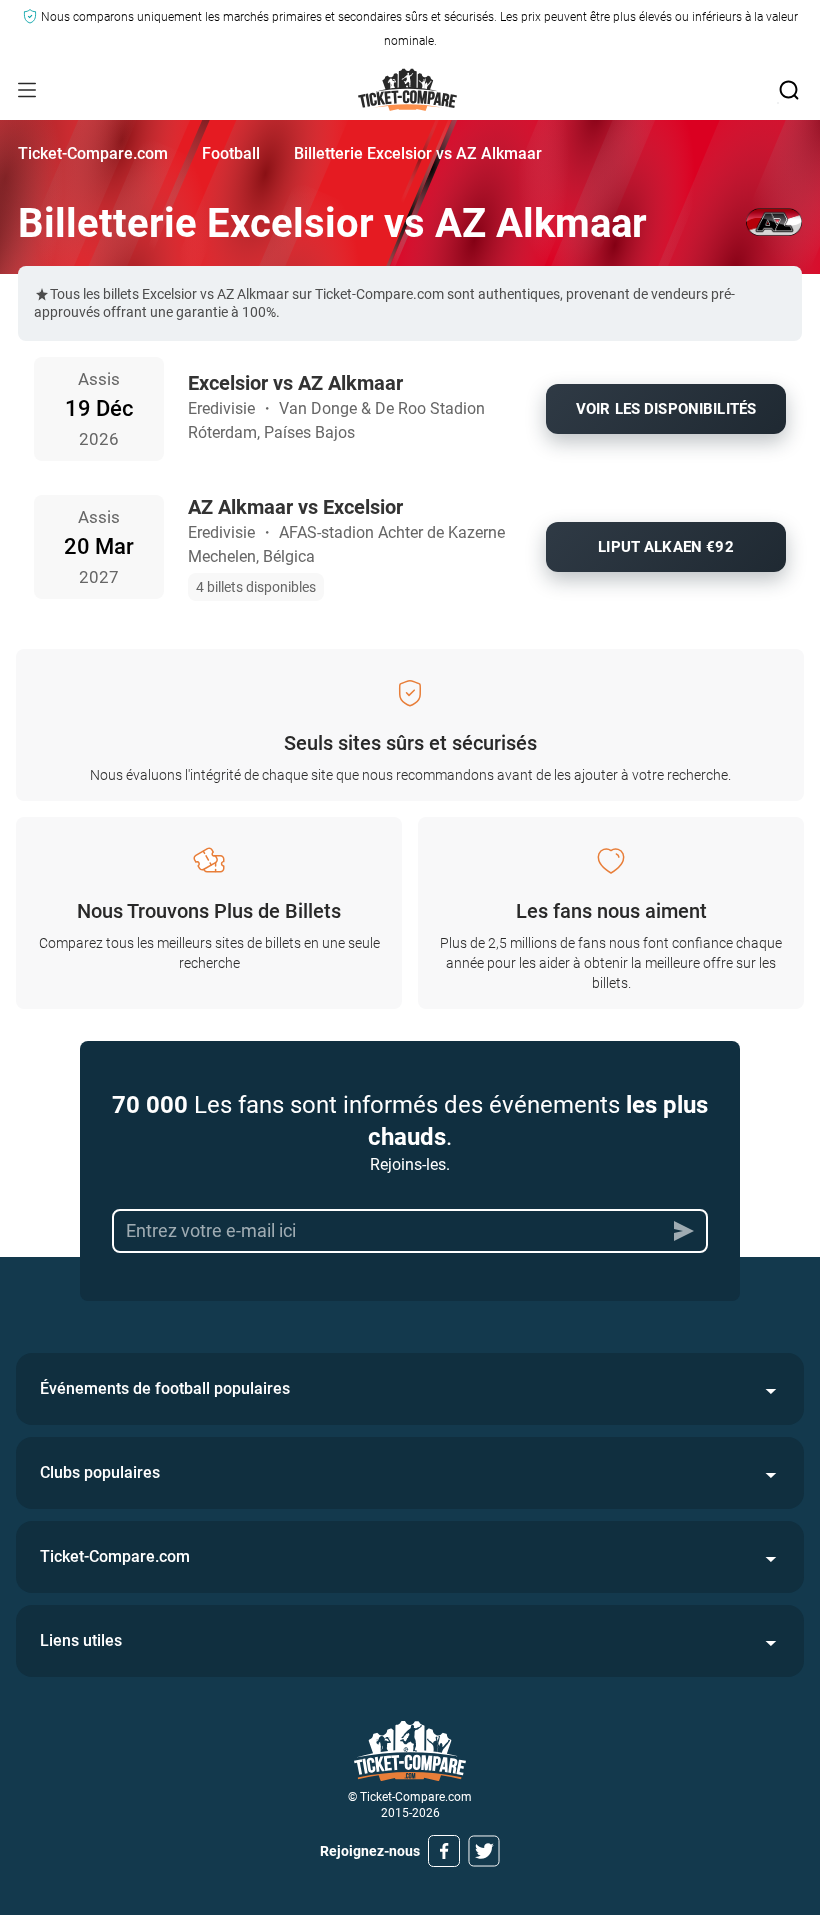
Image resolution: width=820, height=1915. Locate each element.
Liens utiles (81, 1640)
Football (231, 153)
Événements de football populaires (165, 1388)
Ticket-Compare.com (93, 153)
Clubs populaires (100, 1472)
